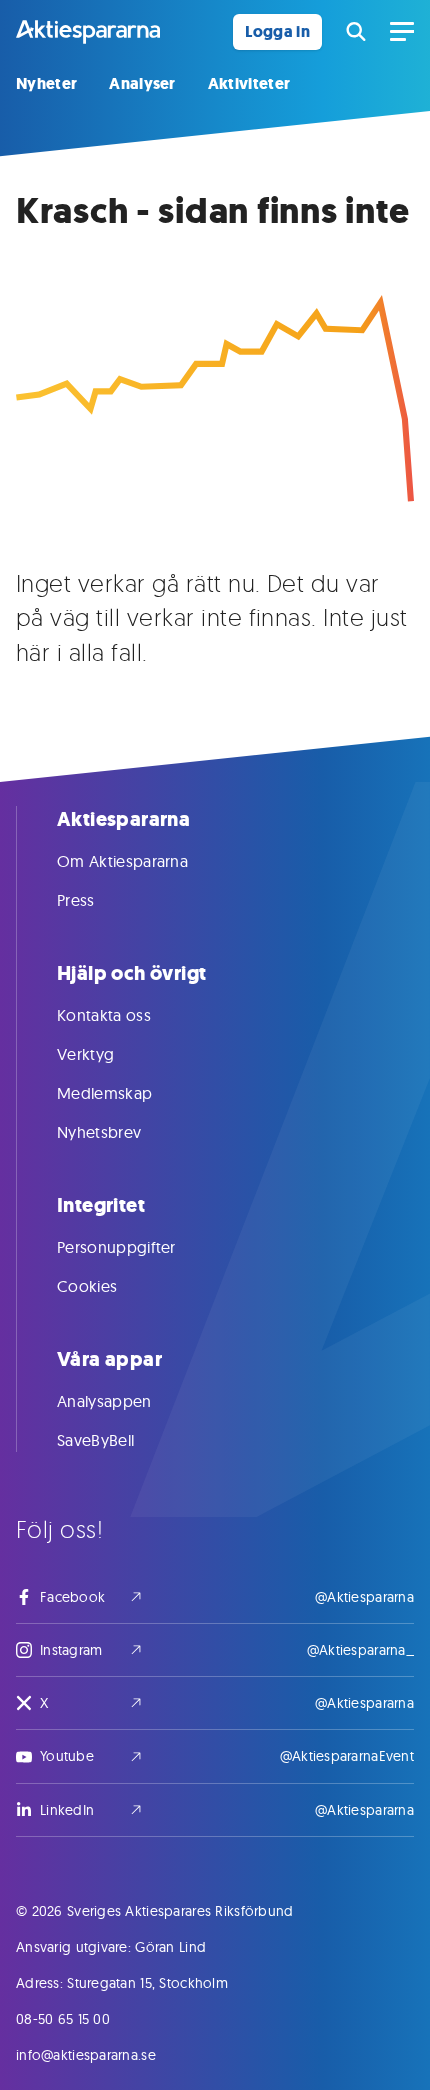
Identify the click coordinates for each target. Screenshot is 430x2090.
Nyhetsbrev (99, 1132)
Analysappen (104, 1401)
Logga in (277, 31)
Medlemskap (104, 1093)
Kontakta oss (104, 1015)
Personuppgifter (116, 1247)
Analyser (142, 83)
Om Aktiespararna (122, 861)
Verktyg (85, 1054)
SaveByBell (95, 1440)
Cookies (87, 1286)
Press (76, 900)
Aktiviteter (249, 83)
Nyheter (46, 83)
